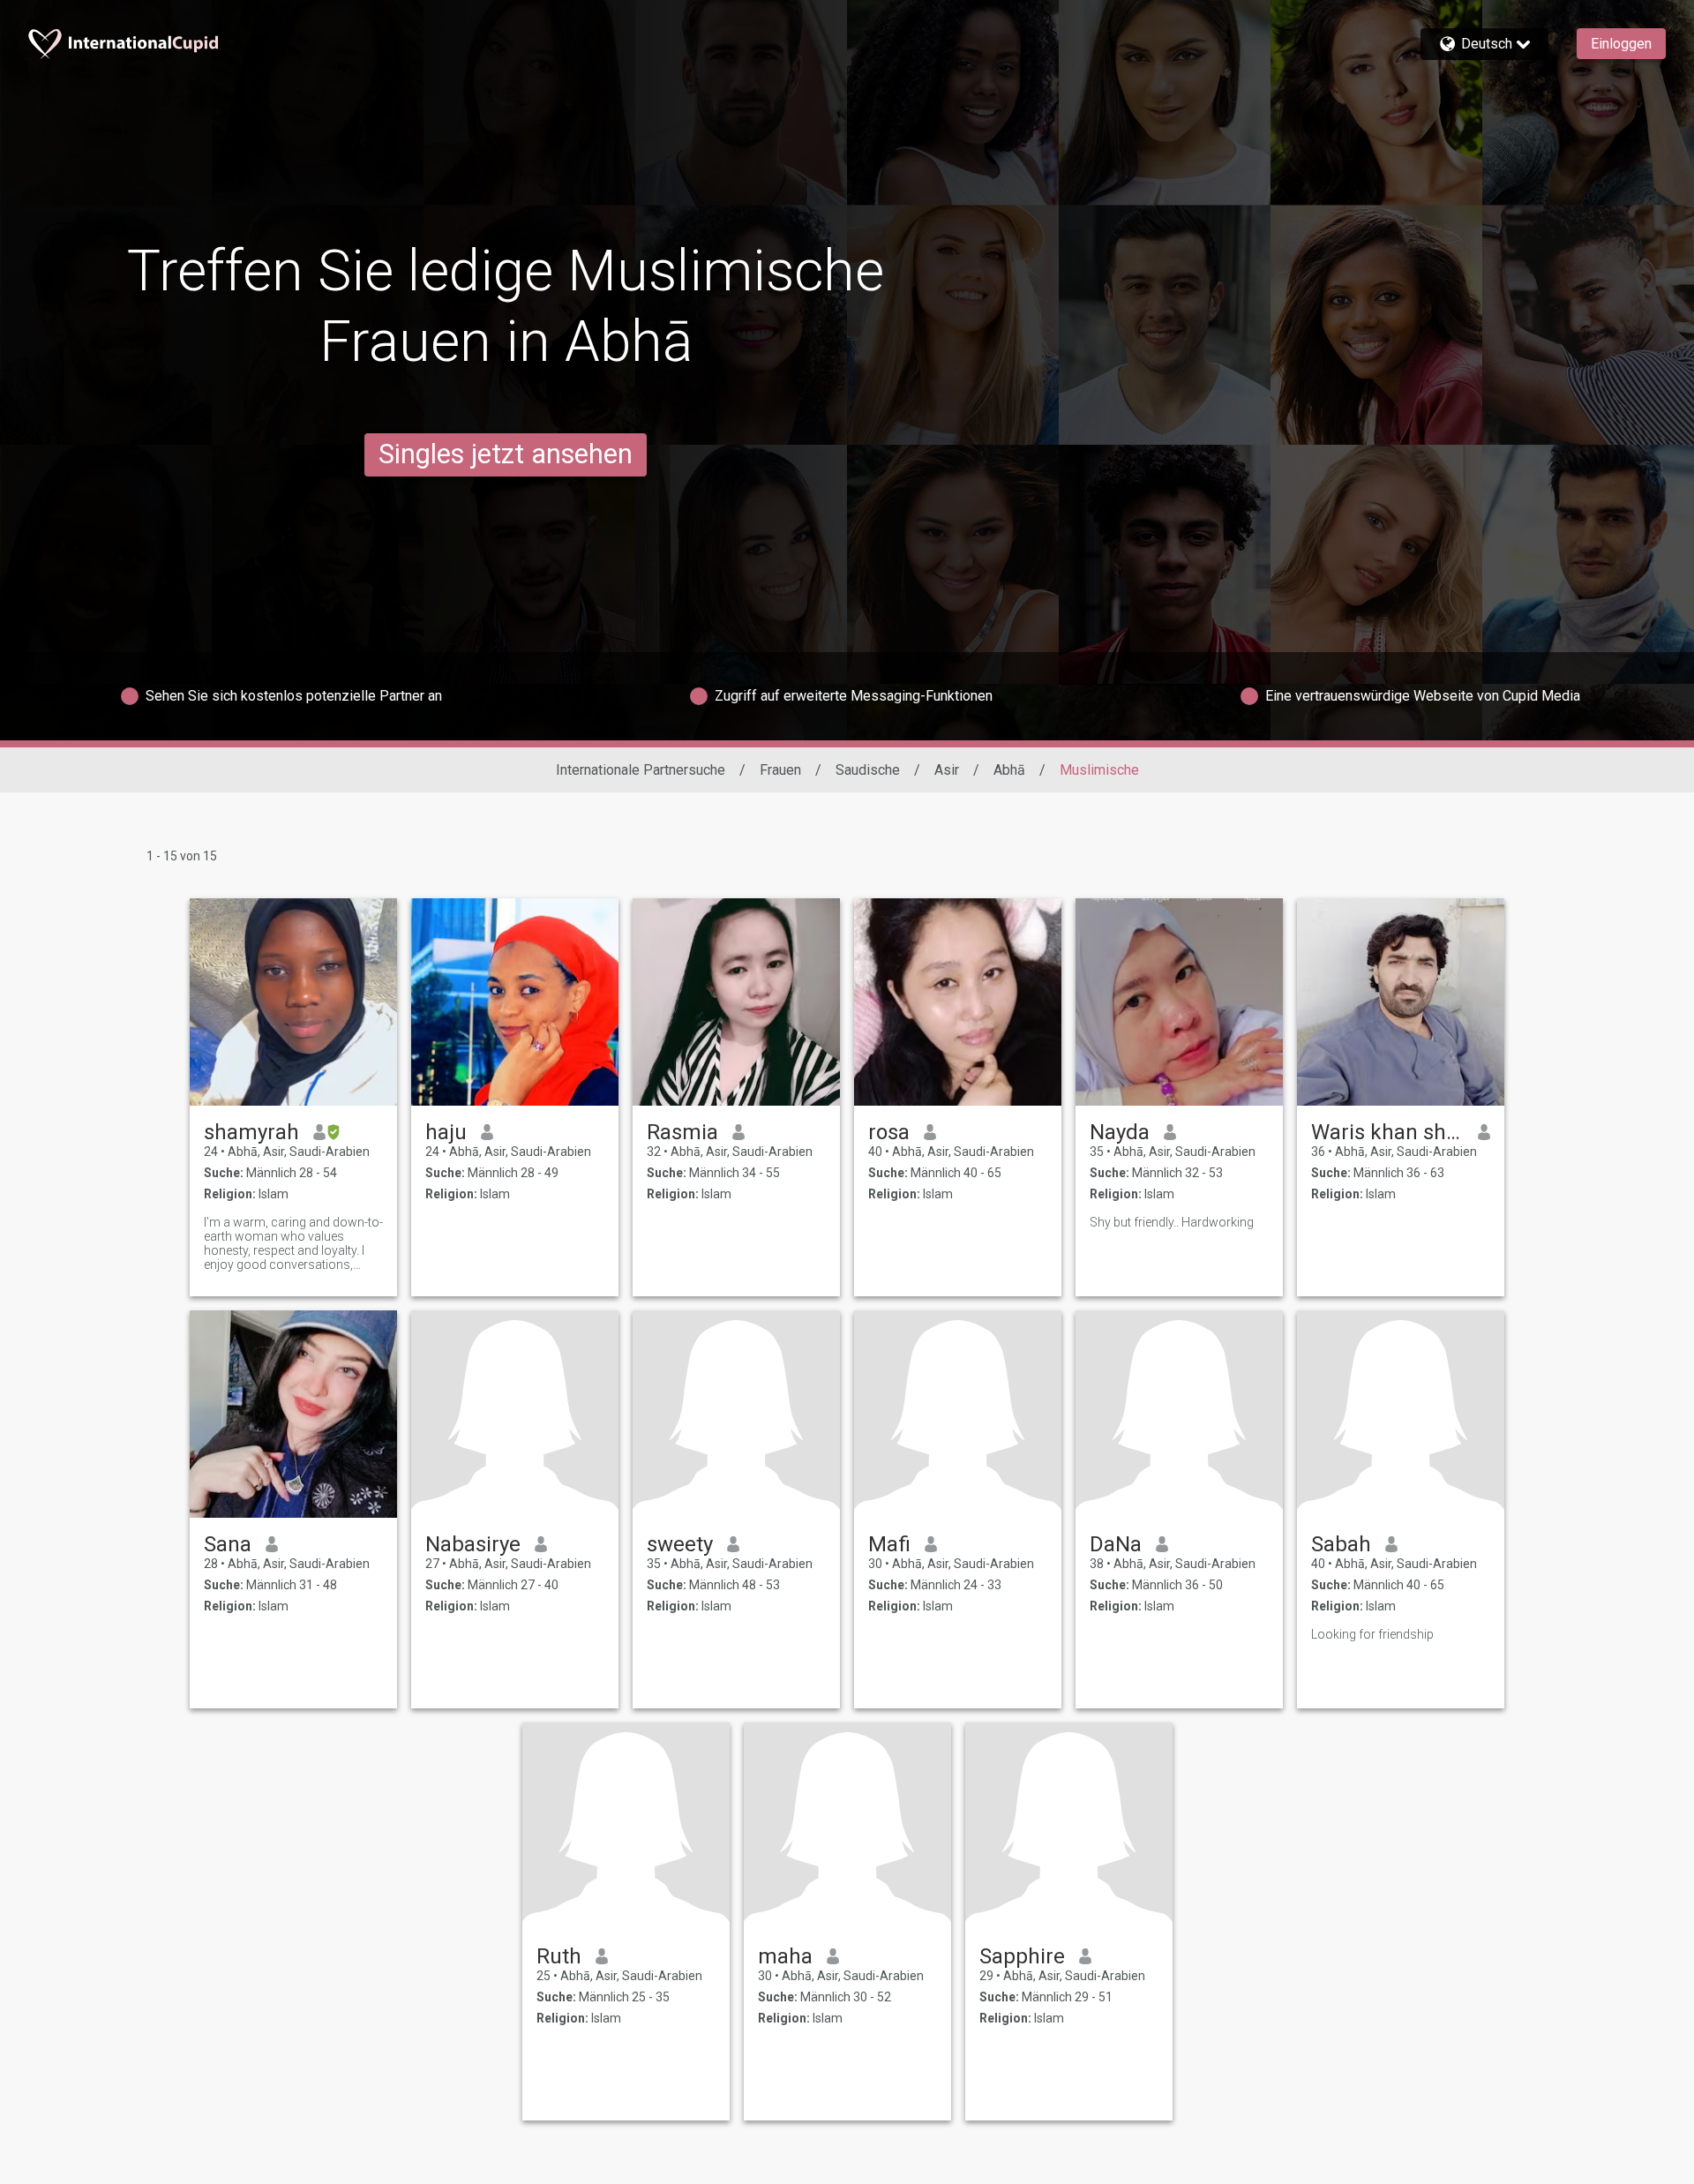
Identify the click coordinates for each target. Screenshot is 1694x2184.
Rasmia (682, 1132)
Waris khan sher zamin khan (1387, 1132)
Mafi (889, 1544)
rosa (889, 1132)
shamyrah (251, 1132)
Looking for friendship (1372, 1634)
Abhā (1009, 770)
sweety (680, 1544)
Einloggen (1621, 44)
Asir (947, 770)
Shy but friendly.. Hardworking (1172, 1222)
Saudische (868, 770)
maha (785, 1956)
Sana (228, 1544)
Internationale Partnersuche (641, 770)
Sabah (1341, 1544)
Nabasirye (473, 1544)
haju (446, 1132)
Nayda (1120, 1132)
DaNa (1116, 1544)
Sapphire (1022, 1956)
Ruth (559, 1956)
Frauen (780, 770)
